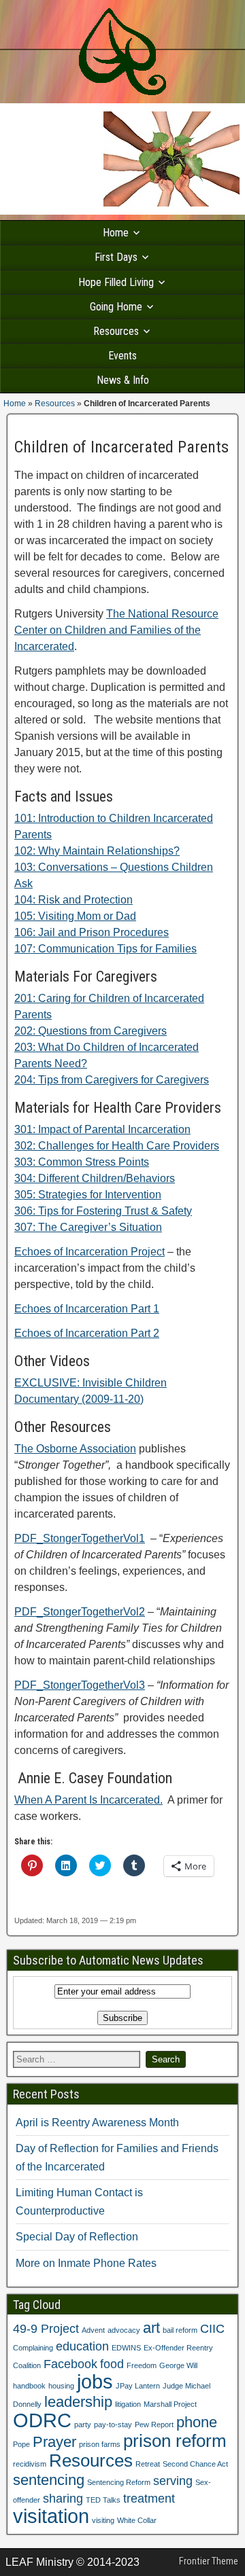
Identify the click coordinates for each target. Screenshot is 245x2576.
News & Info (123, 380)
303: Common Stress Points (82, 1162)
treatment (149, 2499)
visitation (51, 2516)
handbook (29, 2386)
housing (61, 2386)
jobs (95, 2381)
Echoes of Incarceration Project (89, 1252)
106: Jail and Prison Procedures (92, 932)
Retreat (148, 2464)
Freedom (142, 2365)
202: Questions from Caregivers (91, 1031)
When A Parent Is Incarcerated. (88, 1800)
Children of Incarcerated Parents (121, 447)
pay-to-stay (113, 2425)
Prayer (54, 2442)
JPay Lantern (138, 2386)
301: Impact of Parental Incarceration (102, 1129)
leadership (78, 2402)
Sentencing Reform (119, 2482)
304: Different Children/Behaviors (95, 1178)
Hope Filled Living (116, 282)
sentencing (49, 2480)
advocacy (124, 2330)
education (82, 2346)
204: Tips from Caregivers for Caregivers (112, 1080)
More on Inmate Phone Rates (86, 2263)
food (112, 2364)
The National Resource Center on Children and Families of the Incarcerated (116, 630)
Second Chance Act (195, 2464)
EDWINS (126, 2348)
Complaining (33, 2348)
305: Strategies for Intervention (88, 1195)
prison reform (175, 2441)
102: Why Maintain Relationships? (97, 851)
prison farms (100, 2444)
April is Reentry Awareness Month (97, 2123)
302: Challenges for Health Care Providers (117, 1146)
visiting (103, 2520)
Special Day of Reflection (77, 2237)
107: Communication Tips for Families (105, 949)
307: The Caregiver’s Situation (88, 1227)
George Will (178, 2365)
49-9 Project (46, 2329)
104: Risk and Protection (73, 900)
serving (173, 2481)
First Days (116, 257)
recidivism (30, 2464)
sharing (63, 2499)
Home (116, 233)
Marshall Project (170, 2404)
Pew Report (154, 2425)
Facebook (70, 2364)
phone (197, 2422)
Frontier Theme (209, 2561)
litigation (128, 2404)
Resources (116, 331)
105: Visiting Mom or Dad (75, 916)
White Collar (137, 2520)
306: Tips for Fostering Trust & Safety (103, 1211)
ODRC (42, 2420)
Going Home (116, 307)
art (151, 2328)
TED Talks (103, 2500)
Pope (21, 2444)
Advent (93, 2330)
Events (122, 356)
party (83, 2425)
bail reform (180, 2330)
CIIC (212, 2329)
